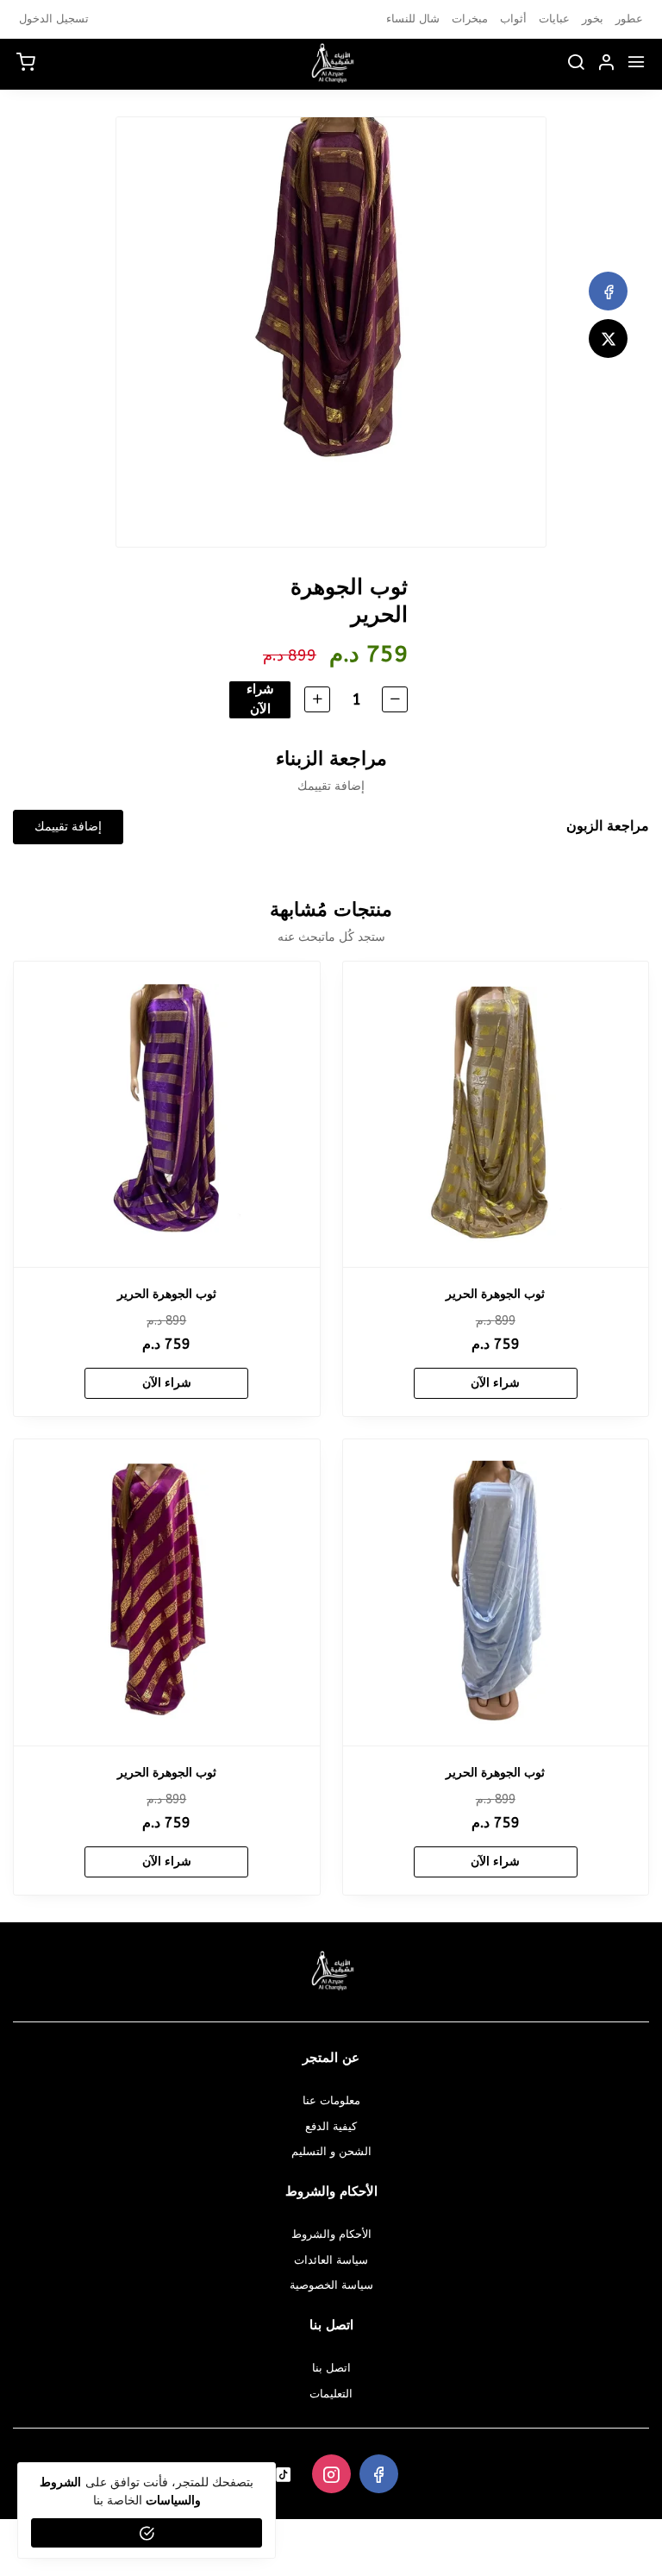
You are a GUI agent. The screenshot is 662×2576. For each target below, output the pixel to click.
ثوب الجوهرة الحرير (495, 1294)
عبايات (554, 19)
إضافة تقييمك (68, 827)
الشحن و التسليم (331, 2151)
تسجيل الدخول (54, 19)
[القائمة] (636, 64)
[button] (606, 64)
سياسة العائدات (331, 2260)
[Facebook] (608, 291)
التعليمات (331, 2394)
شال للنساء (413, 19)
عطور (629, 19)
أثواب (513, 19)
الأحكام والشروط (331, 2234)
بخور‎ (593, 19)
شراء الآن (260, 699)
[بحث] (576, 64)
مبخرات (470, 19)
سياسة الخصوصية (331, 2285)
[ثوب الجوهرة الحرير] (496, 1115)
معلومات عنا (331, 2100)
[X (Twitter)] (608, 338)
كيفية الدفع (331, 2126)
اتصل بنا (331, 2368)
